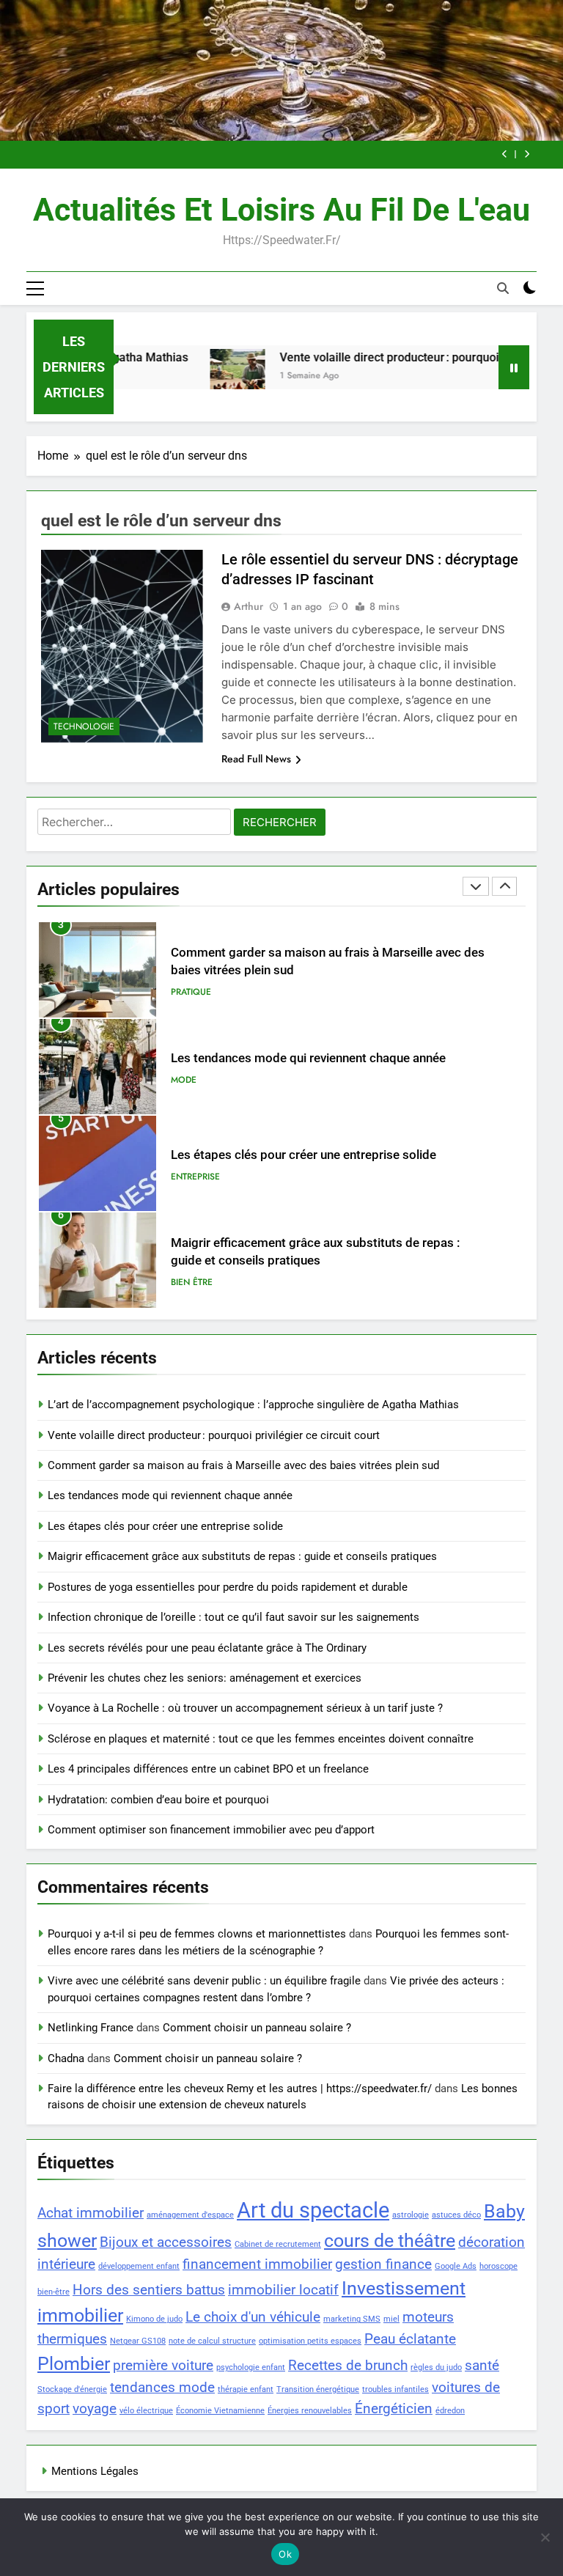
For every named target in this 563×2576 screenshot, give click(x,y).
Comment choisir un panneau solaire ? (257, 2028)
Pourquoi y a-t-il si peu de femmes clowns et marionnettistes (197, 1934)
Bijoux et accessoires (166, 2242)
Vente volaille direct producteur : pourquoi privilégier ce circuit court (214, 1435)
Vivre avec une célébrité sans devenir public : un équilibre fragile (204, 1981)
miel (391, 2319)
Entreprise (195, 1093)
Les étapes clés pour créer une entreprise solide (303, 1071)
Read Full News (256, 759)
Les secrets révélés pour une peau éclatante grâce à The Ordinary (207, 1648)
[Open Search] (503, 288)
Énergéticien (394, 2408)
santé (482, 2365)
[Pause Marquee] (514, 367)
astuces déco (456, 2215)
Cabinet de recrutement (278, 2244)
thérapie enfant (246, 2389)
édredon (450, 2411)
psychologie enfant (251, 2367)
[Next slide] (527, 154)
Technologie (84, 726)
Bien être (192, 1199)
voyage (95, 2408)
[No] (545, 2537)
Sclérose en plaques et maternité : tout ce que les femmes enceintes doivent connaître (261, 1739)
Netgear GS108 (138, 2341)
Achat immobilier (91, 2213)
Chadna (66, 2058)
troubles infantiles (395, 2389)
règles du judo (436, 2367)
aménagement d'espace (190, 2215)
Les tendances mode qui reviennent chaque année (308, 975)
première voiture (163, 2365)
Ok (285, 2554)
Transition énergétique (318, 2389)
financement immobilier (257, 2264)
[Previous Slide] (505, 154)
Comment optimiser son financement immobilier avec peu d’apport (211, 1830)
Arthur (249, 606)
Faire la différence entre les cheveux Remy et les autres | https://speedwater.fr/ (240, 2089)
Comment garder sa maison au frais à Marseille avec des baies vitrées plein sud (243, 1465)
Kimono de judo (154, 2319)
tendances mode (162, 2387)
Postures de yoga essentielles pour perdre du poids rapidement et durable (228, 1587)
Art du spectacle (313, 2210)
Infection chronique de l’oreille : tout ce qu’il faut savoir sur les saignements (233, 1617)
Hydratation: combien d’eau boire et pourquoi (158, 1800)
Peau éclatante (410, 2339)
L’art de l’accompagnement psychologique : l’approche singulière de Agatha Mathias (253, 1405)
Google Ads (456, 2266)
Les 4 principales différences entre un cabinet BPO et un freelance (208, 1769)
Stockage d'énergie (72, 2389)
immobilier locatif (283, 2290)
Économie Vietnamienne (220, 2411)
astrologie (411, 2215)
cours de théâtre (390, 2241)
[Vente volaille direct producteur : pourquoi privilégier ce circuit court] (206, 376)
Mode (184, 996)
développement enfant (139, 2266)
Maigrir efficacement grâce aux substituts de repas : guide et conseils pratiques (242, 1556)
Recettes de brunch (348, 2365)
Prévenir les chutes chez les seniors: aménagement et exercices (205, 1678)
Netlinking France (91, 2028)
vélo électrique (146, 2411)
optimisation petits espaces (310, 2341)
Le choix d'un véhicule (253, 2317)
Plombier (74, 2364)
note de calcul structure (212, 2341)
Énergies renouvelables (310, 2411)
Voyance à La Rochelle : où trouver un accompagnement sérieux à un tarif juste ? (245, 1708)
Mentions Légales (95, 2471)
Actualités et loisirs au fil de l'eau (281, 210)
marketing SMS (352, 2319)
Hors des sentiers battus (149, 2290)
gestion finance (383, 2264)
